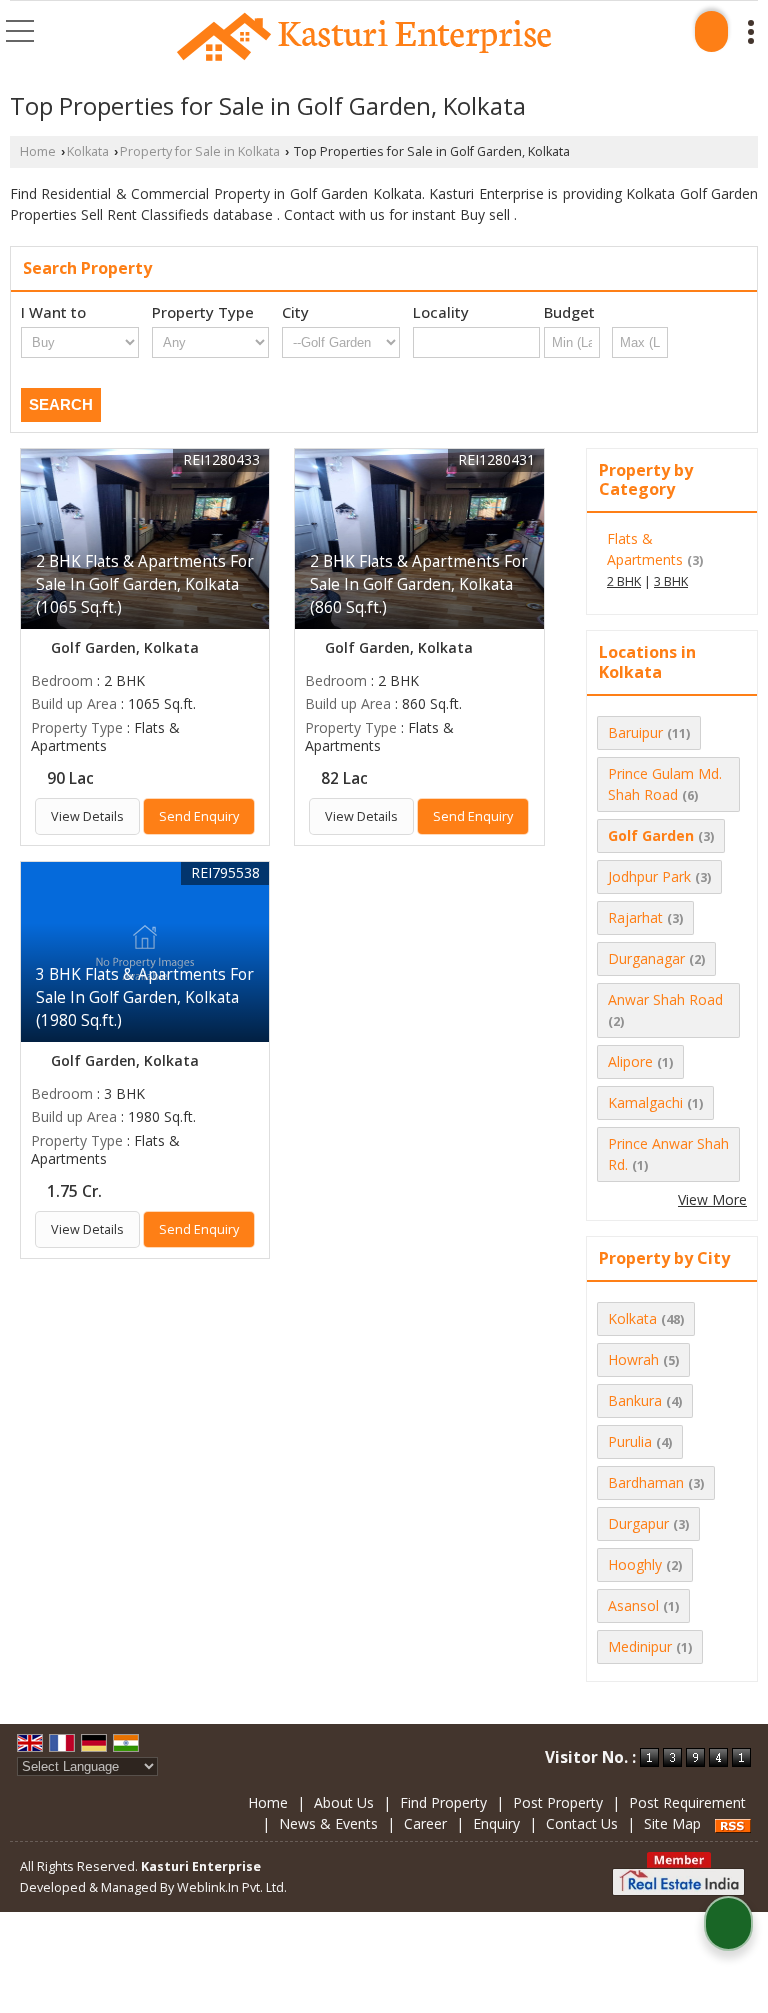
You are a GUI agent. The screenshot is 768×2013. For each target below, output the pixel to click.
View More (712, 1199)
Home (38, 151)
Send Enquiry (199, 816)
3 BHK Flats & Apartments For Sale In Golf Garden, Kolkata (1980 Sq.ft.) (145, 997)
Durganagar (646, 958)
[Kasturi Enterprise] (364, 38)
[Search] (711, 31)
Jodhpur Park (649, 876)
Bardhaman (646, 1482)
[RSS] (733, 1823)
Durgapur (638, 1523)
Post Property (558, 1802)
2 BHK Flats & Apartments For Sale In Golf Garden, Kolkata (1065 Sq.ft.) (145, 584)
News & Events (328, 1823)
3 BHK (671, 581)
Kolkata (88, 151)
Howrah (633, 1359)
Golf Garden (651, 835)
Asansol (633, 1605)
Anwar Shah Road (665, 999)
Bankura (635, 1400)
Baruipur (635, 732)
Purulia (630, 1441)
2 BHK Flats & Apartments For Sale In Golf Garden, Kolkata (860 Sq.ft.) (419, 584)
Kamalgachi (645, 1102)
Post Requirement (687, 1802)
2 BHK (624, 581)
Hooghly (635, 1564)
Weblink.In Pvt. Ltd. (232, 1887)
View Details (87, 816)
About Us (344, 1802)
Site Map (672, 1823)
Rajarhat (635, 917)
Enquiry (496, 1823)
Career (425, 1823)
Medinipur (640, 1646)
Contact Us (582, 1823)
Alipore (630, 1061)
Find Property (443, 1802)
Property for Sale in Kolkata (200, 151)
